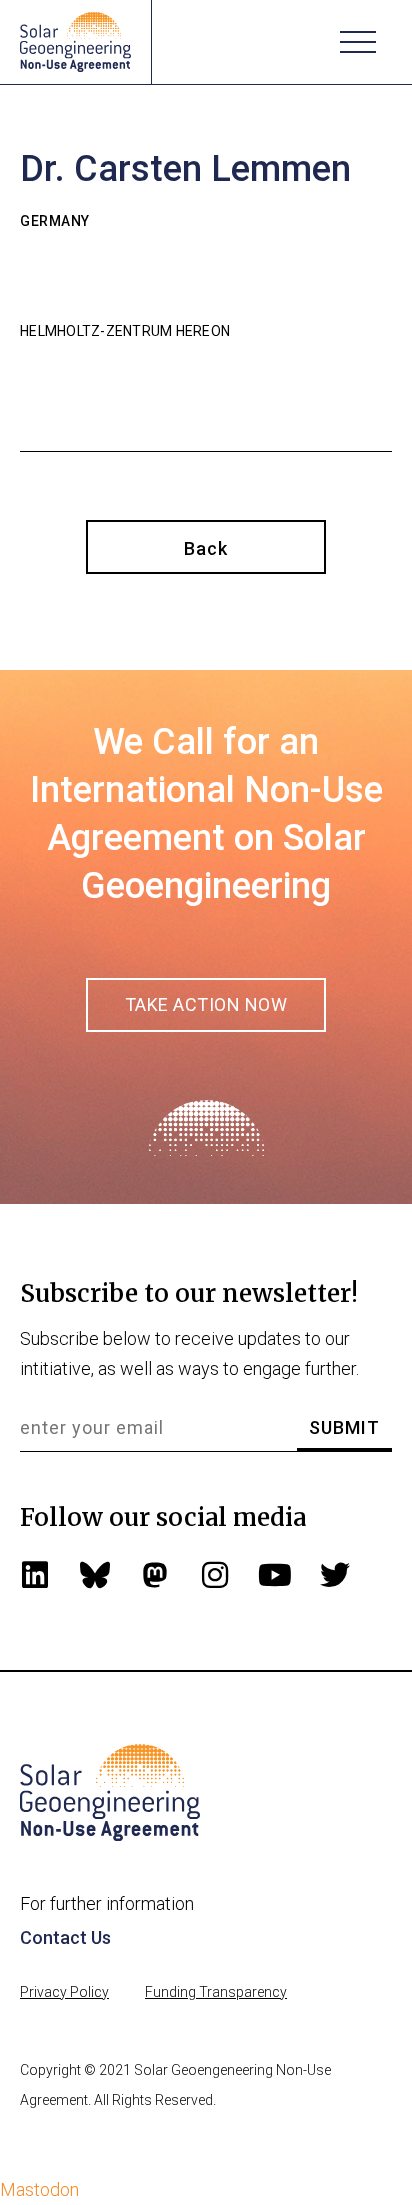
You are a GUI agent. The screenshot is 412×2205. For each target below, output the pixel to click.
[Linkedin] (35, 1575)
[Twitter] (335, 1575)
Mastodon (39, 2189)
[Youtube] (275, 1575)
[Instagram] (215, 1575)
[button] (358, 42)
